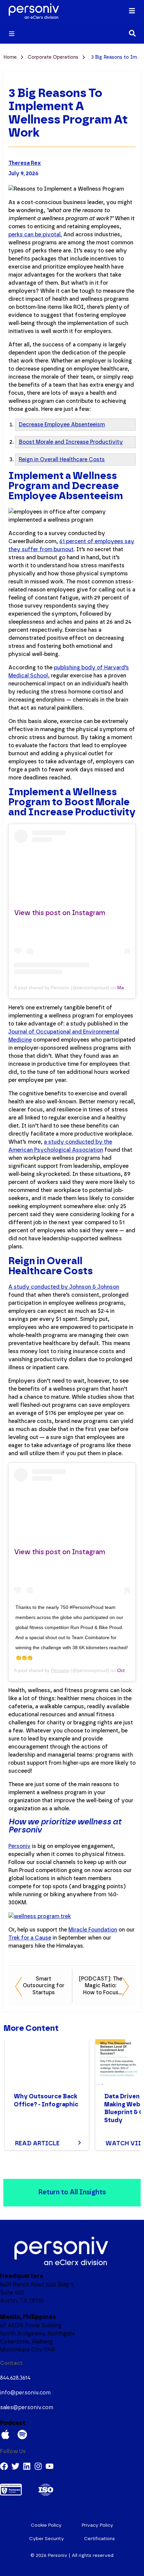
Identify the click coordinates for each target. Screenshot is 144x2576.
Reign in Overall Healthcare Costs (62, 460)
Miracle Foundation (93, 1930)
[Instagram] (38, 2466)
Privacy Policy (97, 2525)
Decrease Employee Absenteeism (62, 425)
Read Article (37, 2144)
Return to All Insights (72, 2192)
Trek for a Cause (30, 1938)
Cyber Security (47, 2539)
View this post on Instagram (60, 913)
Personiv (60, 1670)
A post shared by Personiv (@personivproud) (62, 988)
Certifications (99, 2539)
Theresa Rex (25, 163)
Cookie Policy (46, 2525)
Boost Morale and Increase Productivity (71, 442)
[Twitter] (15, 2466)
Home (11, 57)
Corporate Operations (54, 57)
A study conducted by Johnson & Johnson (64, 1287)
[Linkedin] (27, 2466)
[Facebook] (4, 2466)
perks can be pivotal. (35, 235)
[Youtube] (50, 2466)
